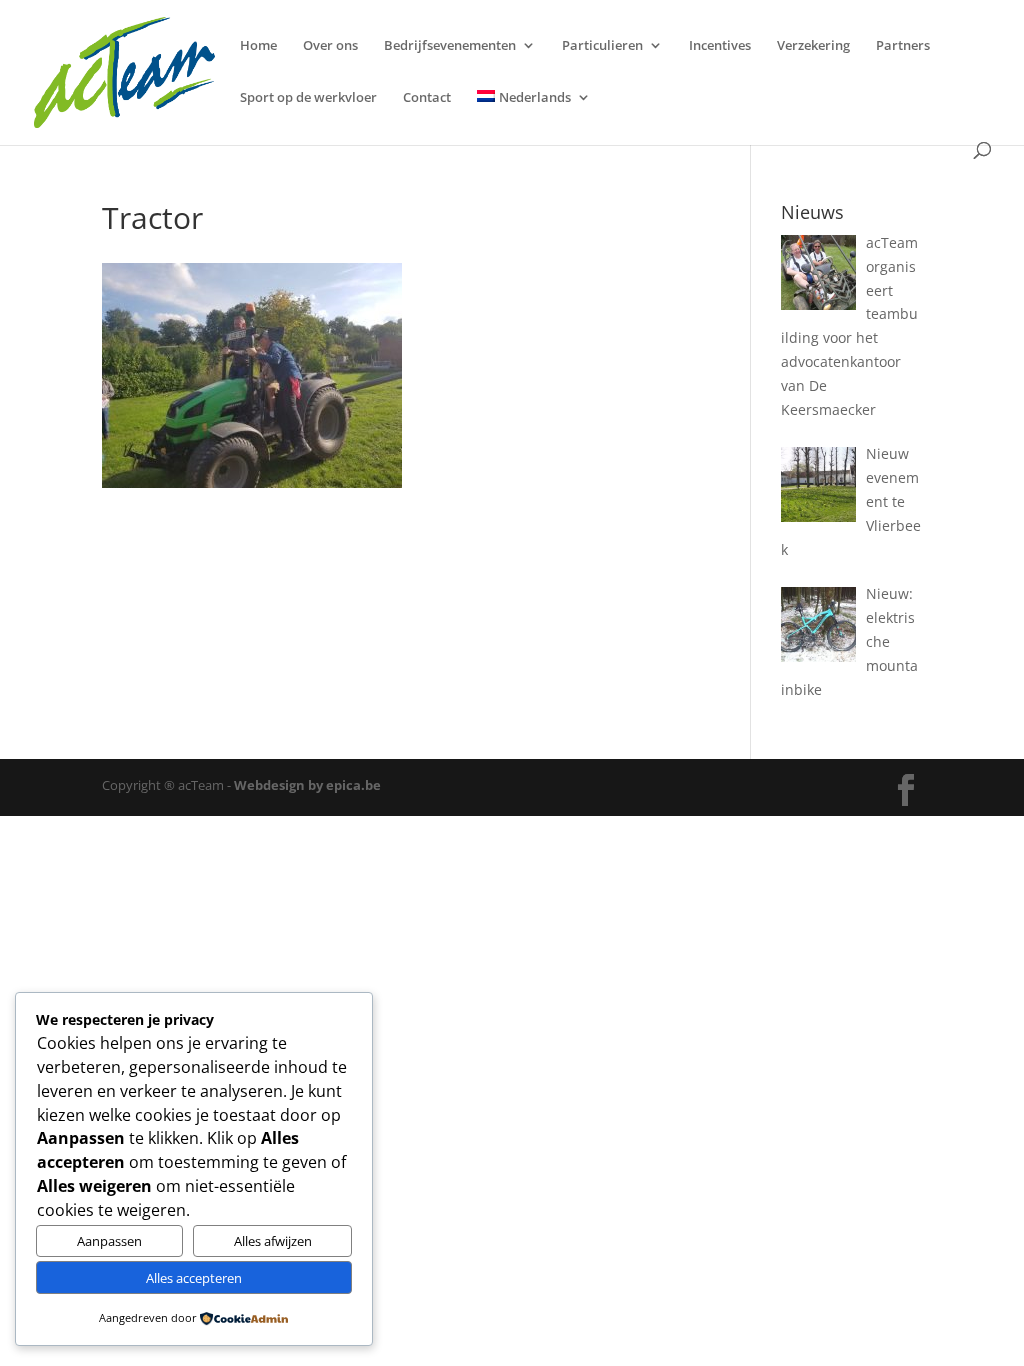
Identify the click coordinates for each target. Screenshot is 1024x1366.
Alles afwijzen (273, 1241)
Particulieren (602, 46)
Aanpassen (109, 1241)
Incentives (720, 46)
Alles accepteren (194, 1278)
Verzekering (813, 46)
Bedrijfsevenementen (450, 46)
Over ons (330, 46)
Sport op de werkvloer (308, 98)
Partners (903, 46)
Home (258, 46)
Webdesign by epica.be (307, 785)
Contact (427, 98)
